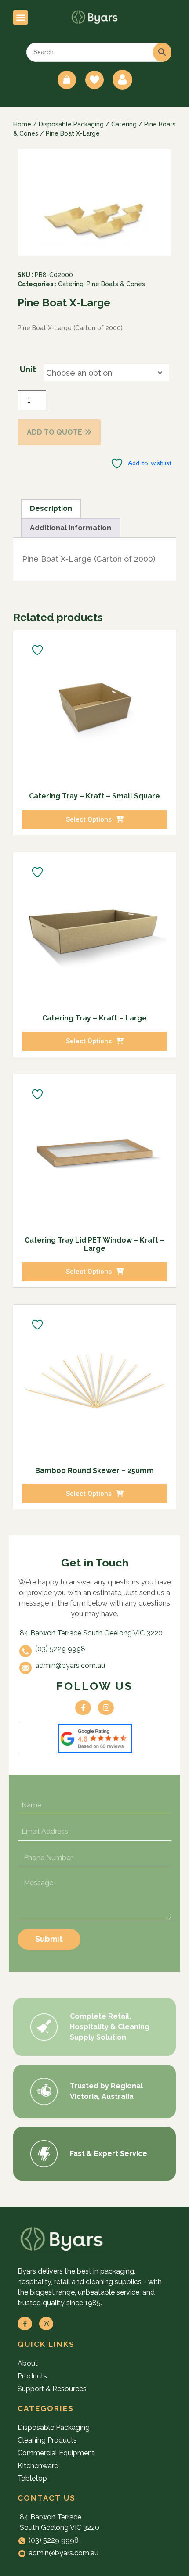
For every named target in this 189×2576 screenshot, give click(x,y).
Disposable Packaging (71, 124)
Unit (28, 369)
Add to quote (55, 432)
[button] (20, 17)
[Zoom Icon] (95, 203)
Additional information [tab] (71, 528)
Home (22, 124)
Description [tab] (51, 508)
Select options (89, 819)
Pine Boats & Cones (116, 284)
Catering (124, 124)
